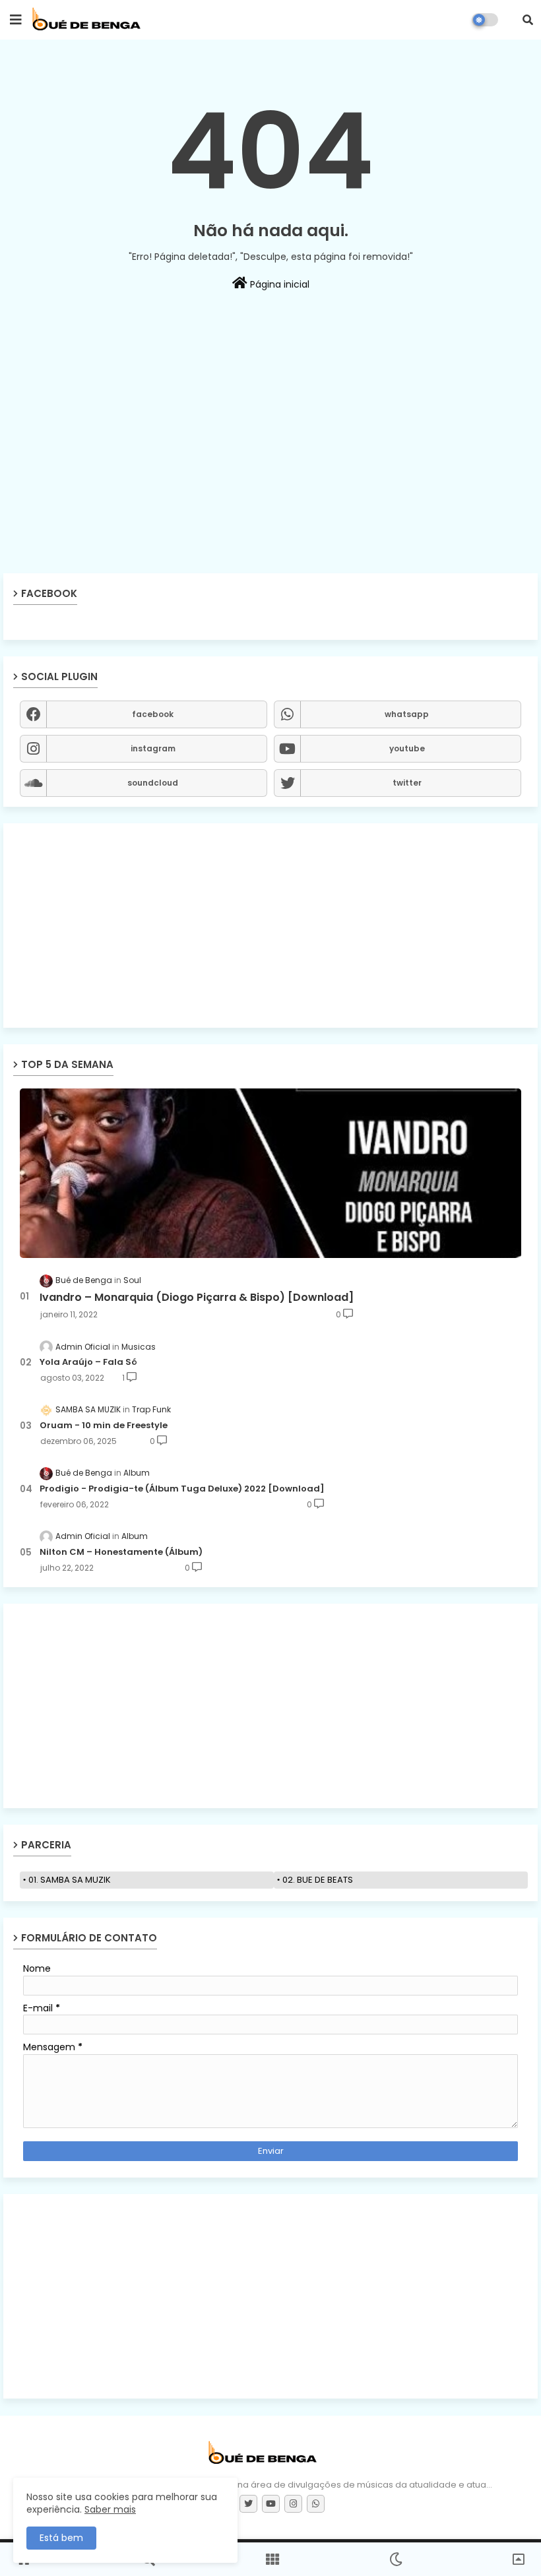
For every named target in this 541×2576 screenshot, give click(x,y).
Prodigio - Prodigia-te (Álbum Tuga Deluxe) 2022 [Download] (182, 1489)
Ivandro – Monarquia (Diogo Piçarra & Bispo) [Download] (197, 1298)
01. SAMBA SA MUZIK (70, 1880)
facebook (153, 714)
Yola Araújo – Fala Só (88, 1362)
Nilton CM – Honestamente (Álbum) (121, 1552)
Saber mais (110, 2509)
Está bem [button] (61, 2538)
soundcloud (153, 783)
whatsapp (407, 714)
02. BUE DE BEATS (318, 1880)
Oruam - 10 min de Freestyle (104, 1426)
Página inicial (278, 284)
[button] (528, 20)
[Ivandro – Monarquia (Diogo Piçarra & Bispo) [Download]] (270, 1173)
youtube (407, 748)
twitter (407, 783)
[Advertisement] (270, 477)
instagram (153, 748)
